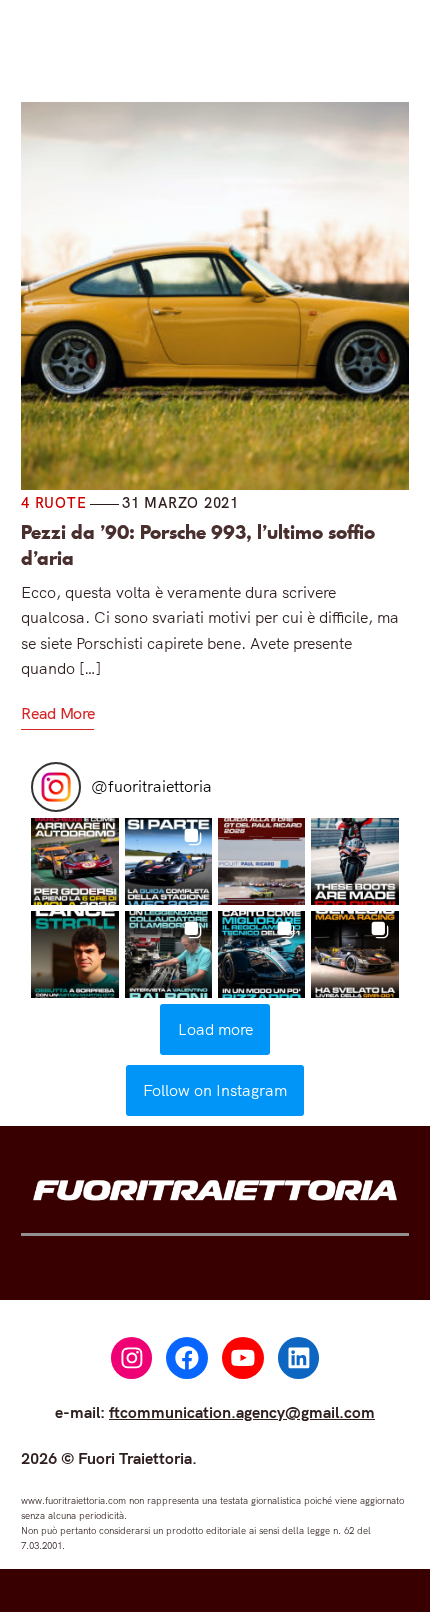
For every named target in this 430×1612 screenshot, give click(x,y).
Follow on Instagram (215, 1090)
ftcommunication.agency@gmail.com (242, 1412)
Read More (57, 713)
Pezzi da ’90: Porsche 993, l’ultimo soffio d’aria (198, 544)
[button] (74, 861)
